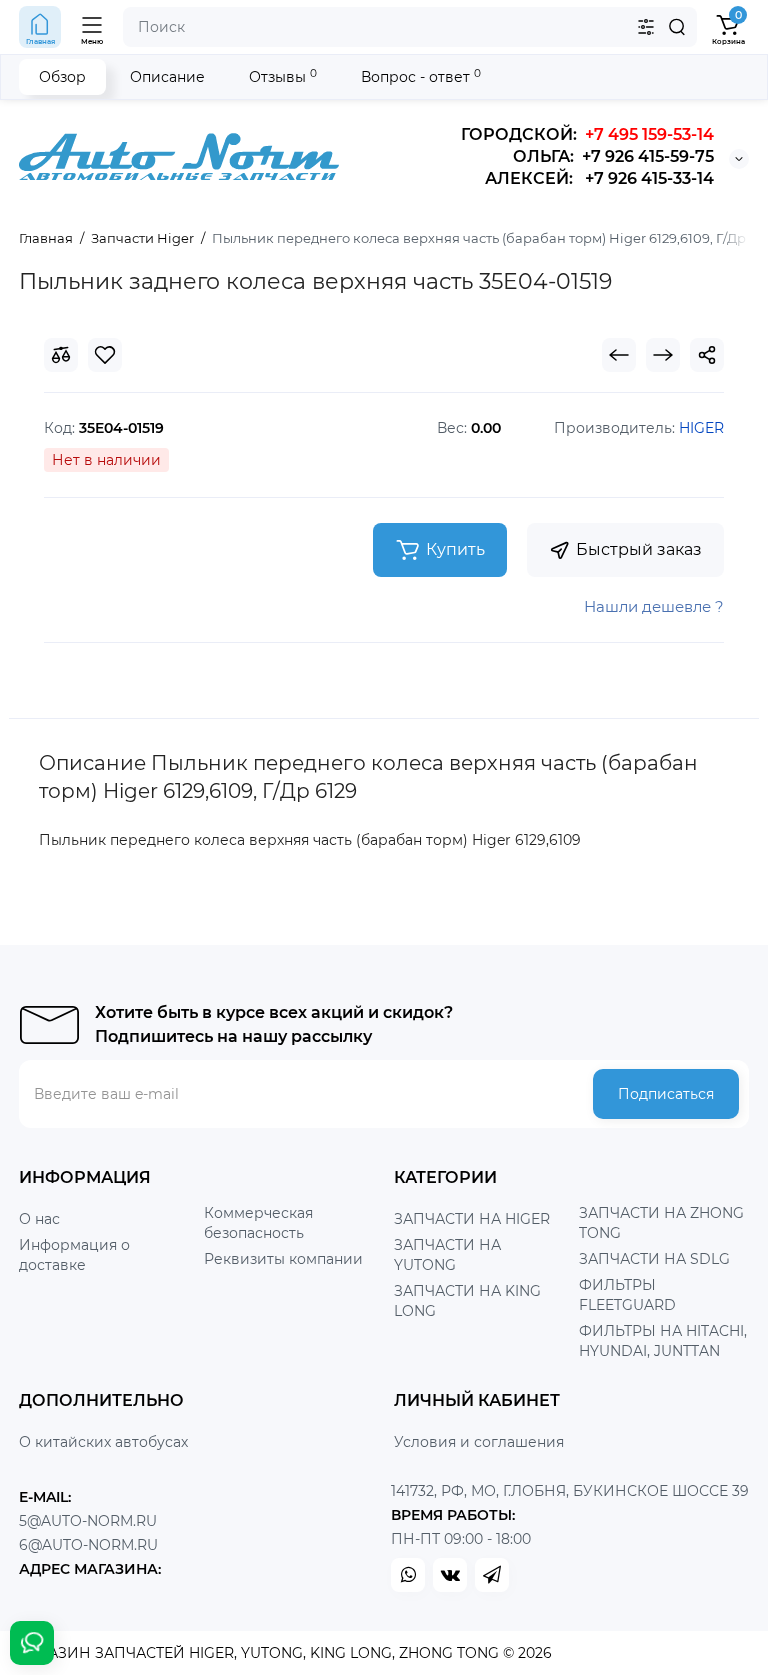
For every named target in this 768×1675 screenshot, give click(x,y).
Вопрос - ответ (421, 76)
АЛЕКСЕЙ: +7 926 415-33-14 (599, 178)
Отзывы (283, 76)
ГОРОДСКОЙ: (587, 134)
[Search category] (646, 27)
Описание (167, 77)
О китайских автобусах (103, 1442)
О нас (39, 1219)
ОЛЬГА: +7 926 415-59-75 (613, 156)
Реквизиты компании (283, 1259)
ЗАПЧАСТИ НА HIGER (472, 1219)
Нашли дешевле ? (654, 606)
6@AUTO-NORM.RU (88, 1545)
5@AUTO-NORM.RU (88, 1521)
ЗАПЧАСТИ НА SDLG (654, 1259)
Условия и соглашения (479, 1442)
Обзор (62, 77)
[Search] (677, 27)
